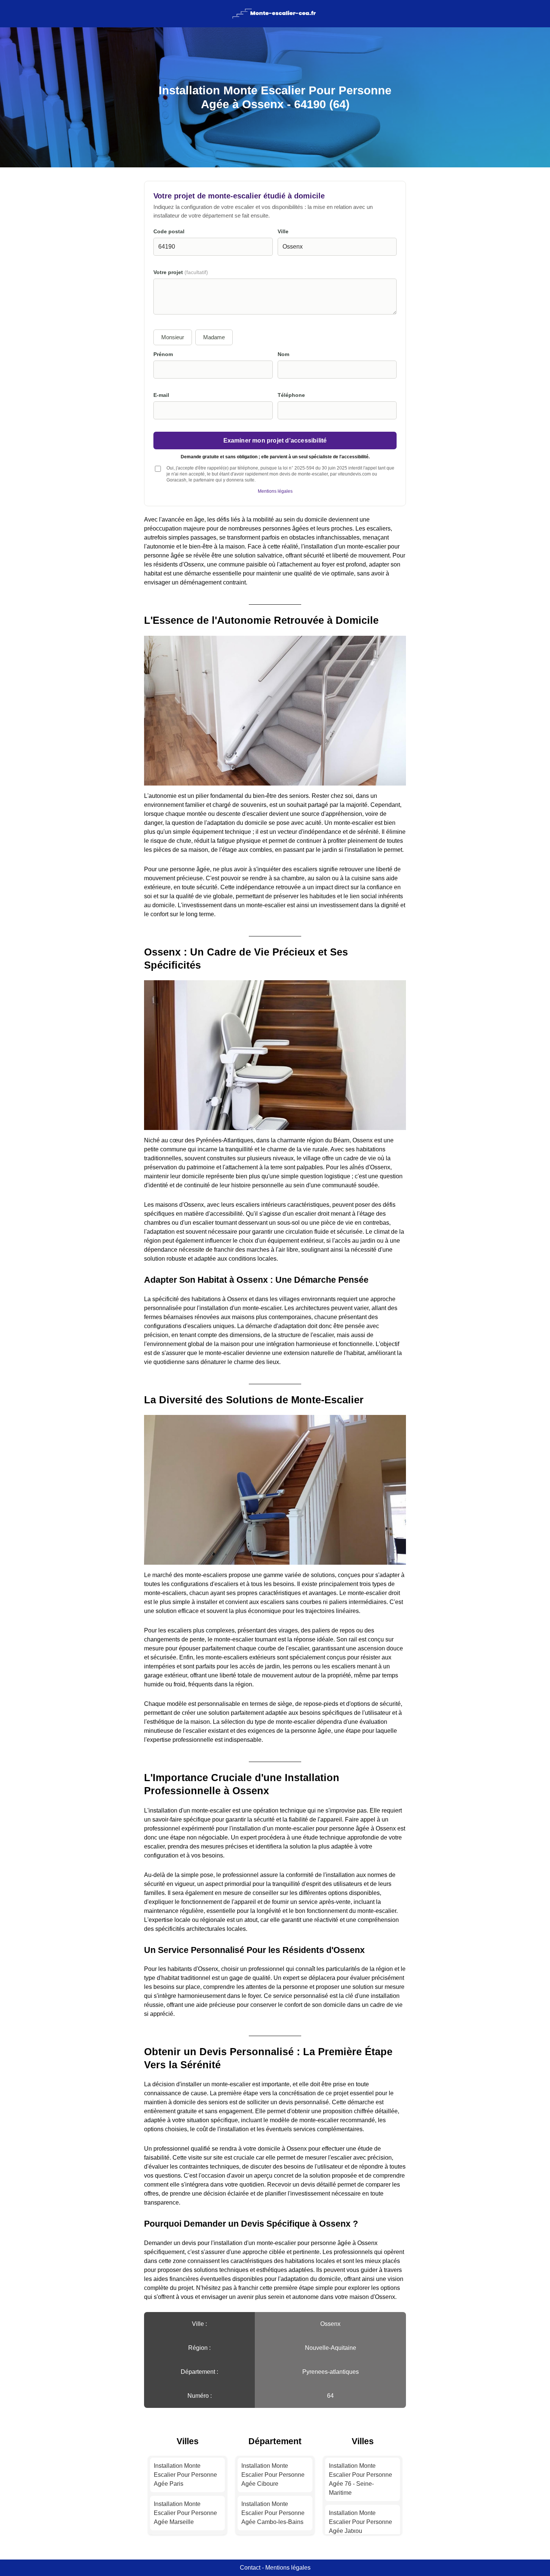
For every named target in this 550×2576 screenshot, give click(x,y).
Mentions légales (275, 491)
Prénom (163, 354)
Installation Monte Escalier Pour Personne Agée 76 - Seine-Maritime (360, 2479)
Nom (283, 354)
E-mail (161, 395)
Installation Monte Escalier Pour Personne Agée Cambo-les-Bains (273, 2513)
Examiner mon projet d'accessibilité (275, 440)
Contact (250, 2568)
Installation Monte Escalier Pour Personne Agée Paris (185, 2475)
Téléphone (291, 395)
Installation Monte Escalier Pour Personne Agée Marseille (185, 2513)
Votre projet (181, 272)
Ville (283, 232)
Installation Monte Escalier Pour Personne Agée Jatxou (360, 2522)
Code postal (169, 232)
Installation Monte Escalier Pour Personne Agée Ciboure (273, 2475)
